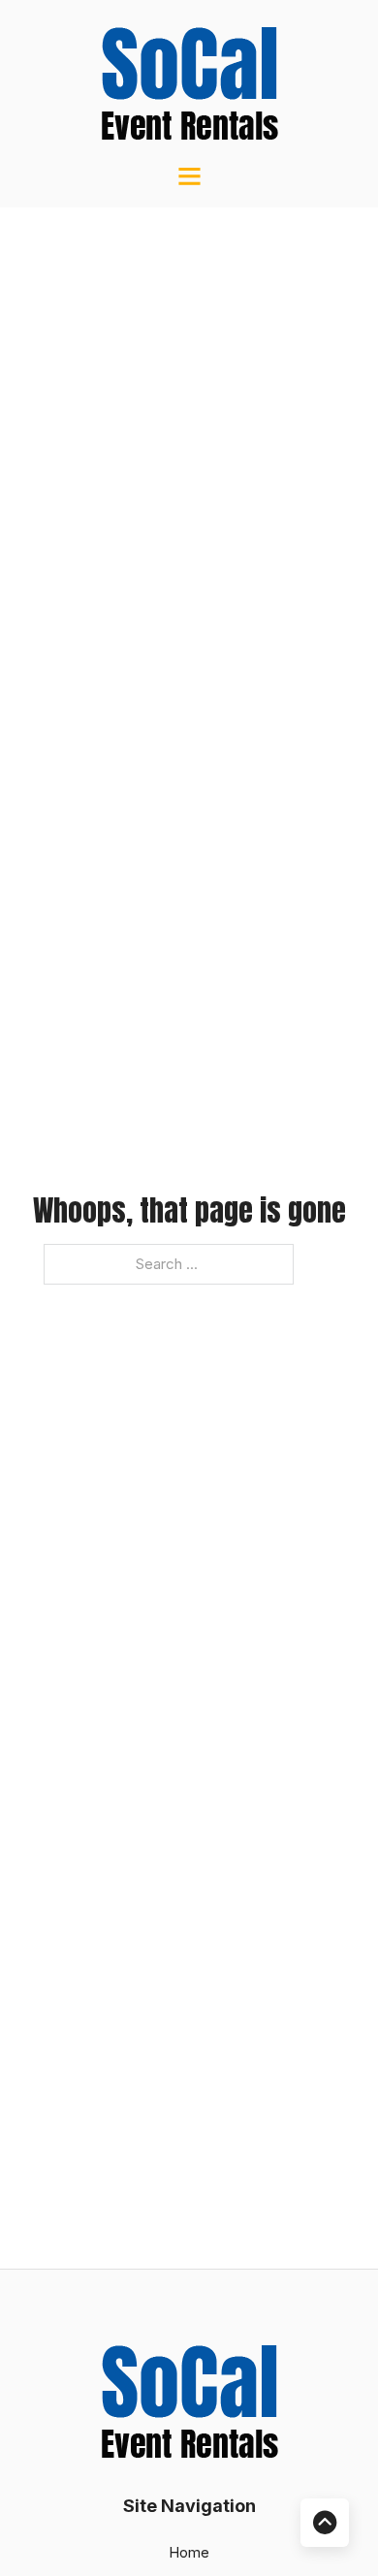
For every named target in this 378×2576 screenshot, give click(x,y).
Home (189, 2552)
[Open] (189, 176)
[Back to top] (325, 2523)
